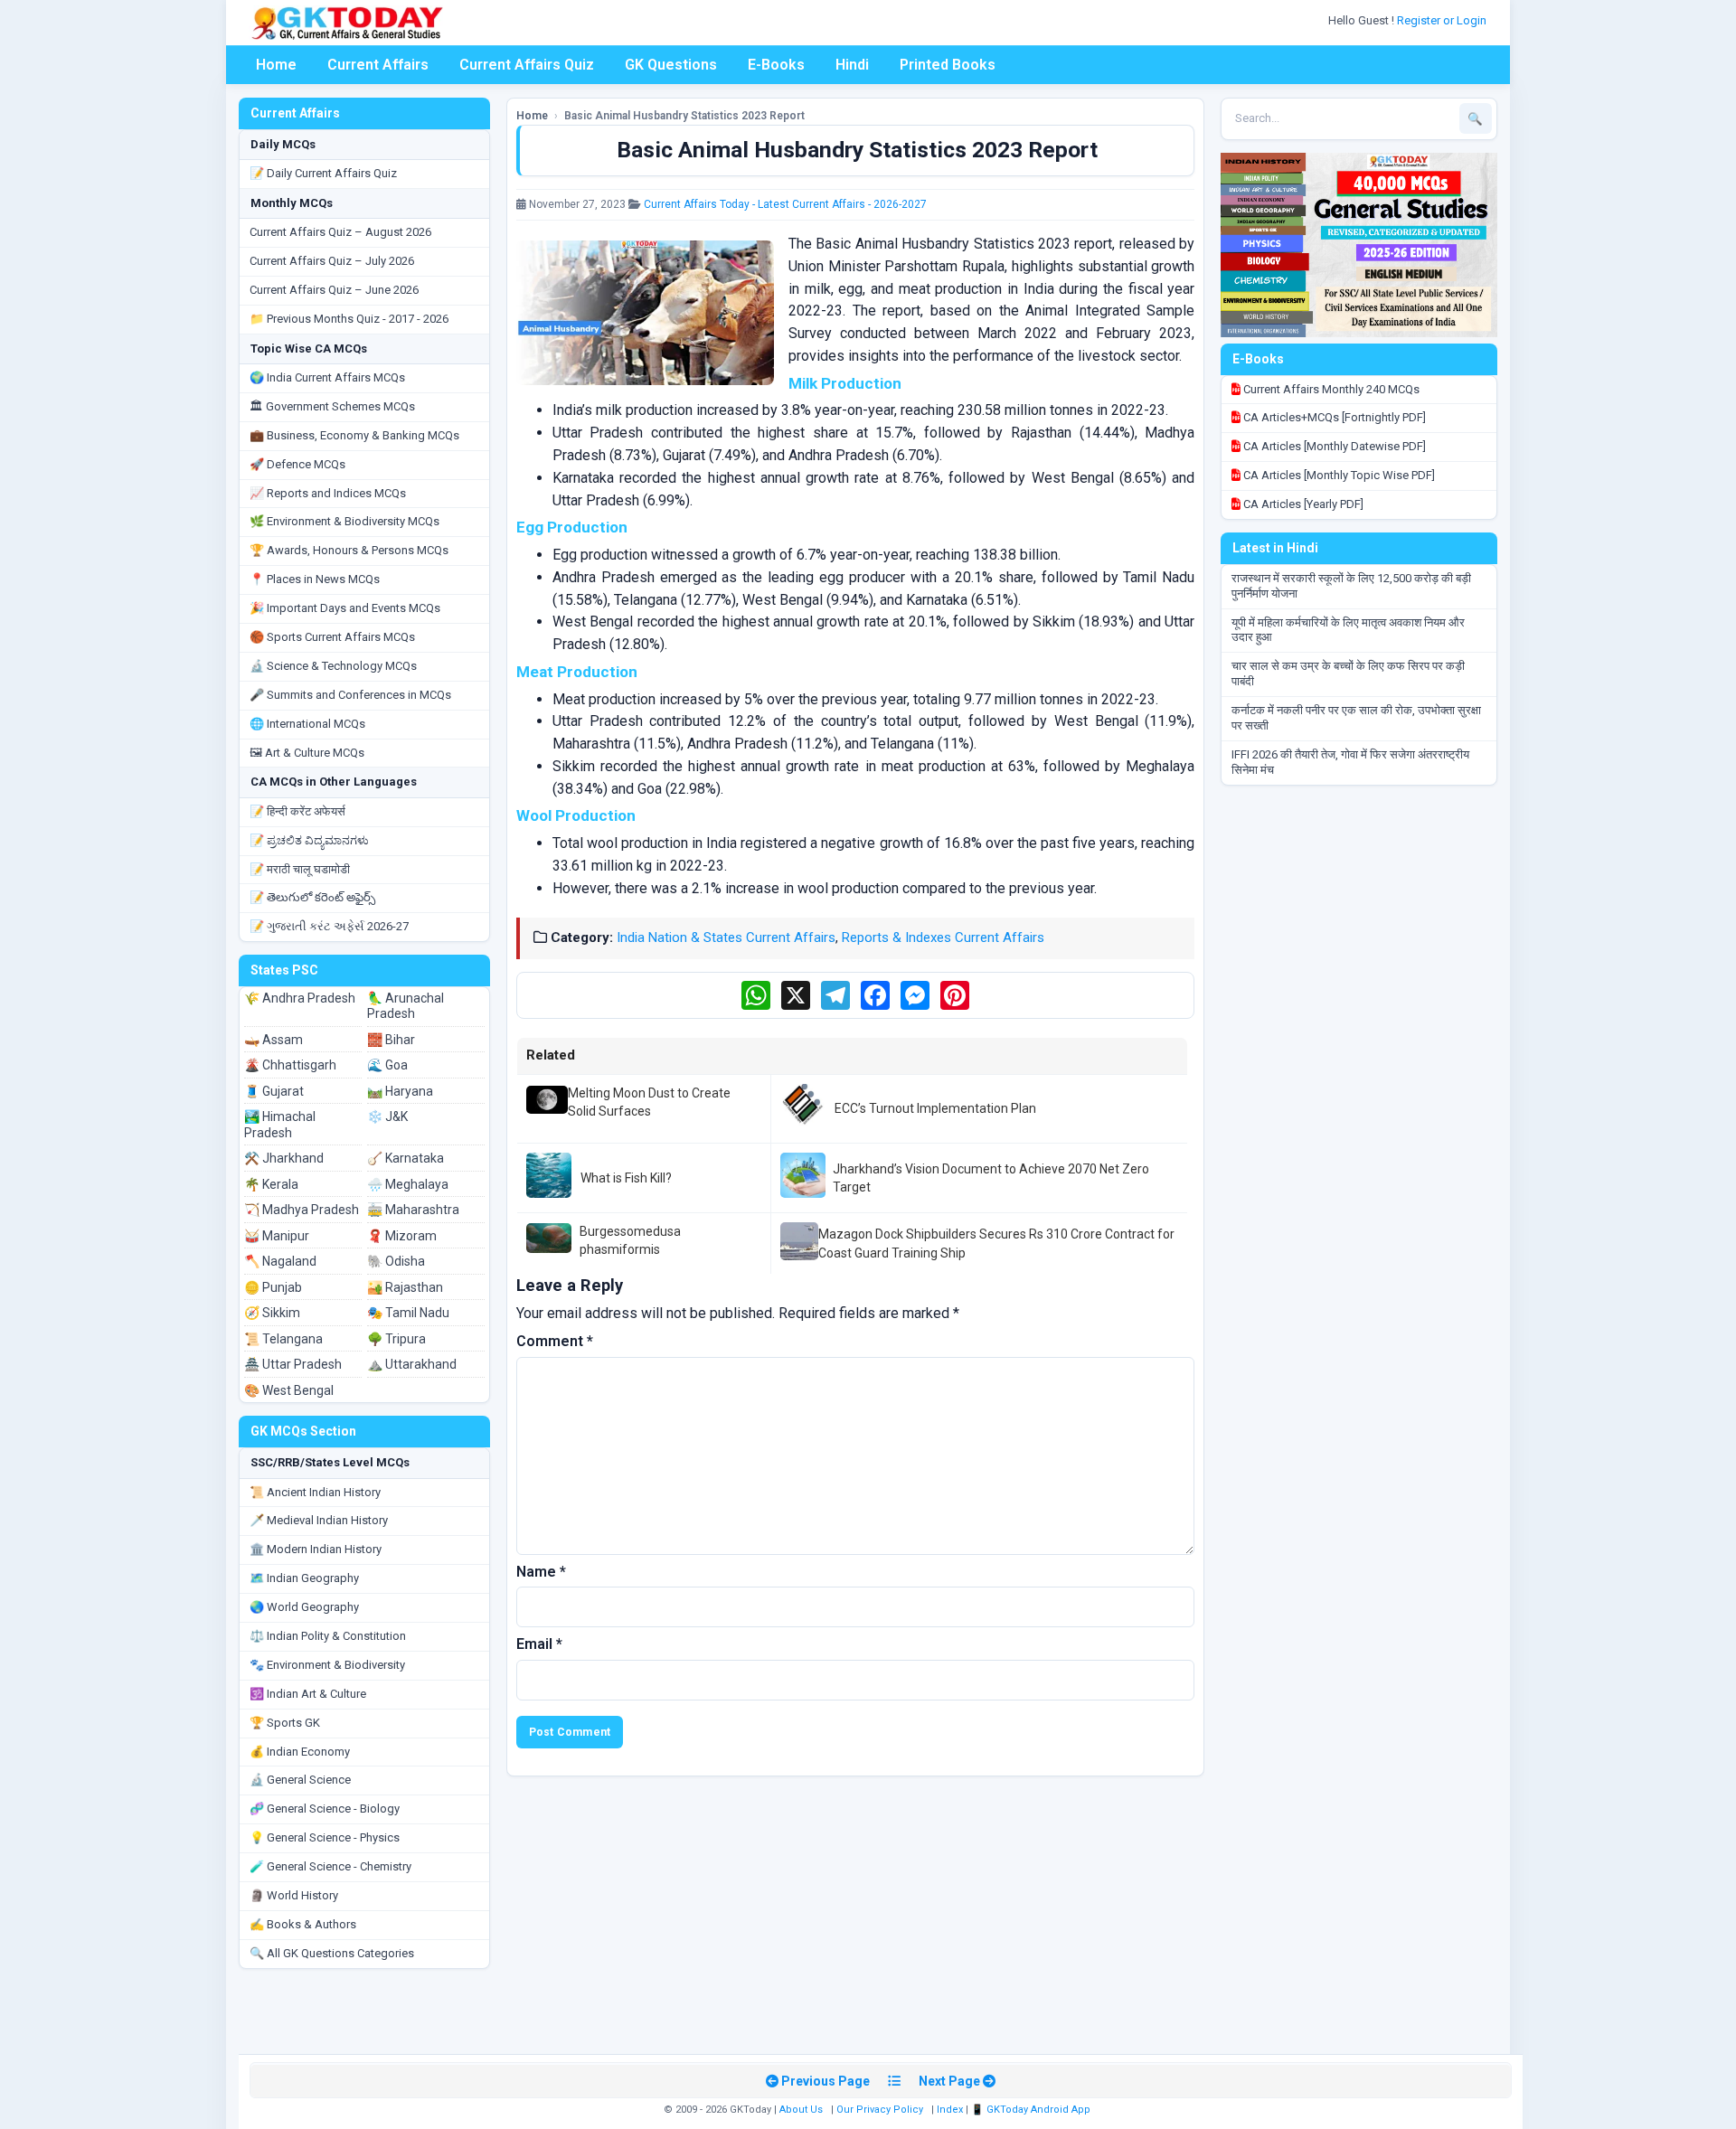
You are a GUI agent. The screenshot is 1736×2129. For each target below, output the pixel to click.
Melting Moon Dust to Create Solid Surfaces (649, 1102)
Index (950, 2110)
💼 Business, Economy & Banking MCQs (354, 435)
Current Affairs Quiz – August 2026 (340, 232)
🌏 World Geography (304, 1607)
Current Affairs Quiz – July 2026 (332, 261)
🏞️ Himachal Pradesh (280, 1125)
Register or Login (1443, 20)
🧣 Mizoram (402, 1236)
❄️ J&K (387, 1116)
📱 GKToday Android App (1032, 2110)
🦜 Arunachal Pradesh (406, 1006)
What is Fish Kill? (626, 1178)
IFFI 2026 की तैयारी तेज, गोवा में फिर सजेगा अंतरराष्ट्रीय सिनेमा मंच (1350, 762)
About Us (801, 2110)
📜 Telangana (283, 1339)
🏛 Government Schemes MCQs (332, 406)
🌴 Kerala (271, 1184)
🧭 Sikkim (272, 1313)
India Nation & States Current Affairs (726, 937)
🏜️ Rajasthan (405, 1287)
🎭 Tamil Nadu (408, 1313)
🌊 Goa (387, 1065)
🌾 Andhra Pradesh (300, 998)
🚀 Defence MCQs (297, 464)
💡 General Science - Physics (325, 1837)
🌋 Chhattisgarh (290, 1065)
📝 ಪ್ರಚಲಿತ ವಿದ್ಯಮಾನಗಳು (309, 840)
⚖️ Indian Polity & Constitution (328, 1636)
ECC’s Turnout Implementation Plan (935, 1108)
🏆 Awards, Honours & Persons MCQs (349, 550)
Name (541, 1572)
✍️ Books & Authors (303, 1924)
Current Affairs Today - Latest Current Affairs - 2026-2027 (785, 204)
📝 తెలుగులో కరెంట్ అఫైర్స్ (312, 897)
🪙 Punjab (273, 1287)
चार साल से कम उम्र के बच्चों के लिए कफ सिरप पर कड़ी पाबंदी (1348, 674)
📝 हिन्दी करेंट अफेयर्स (297, 811)
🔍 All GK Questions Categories (332, 1953)
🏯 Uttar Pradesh (293, 1364)
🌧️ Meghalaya (408, 1184)
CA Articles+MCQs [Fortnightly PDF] (1333, 417)
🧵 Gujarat (274, 1091)
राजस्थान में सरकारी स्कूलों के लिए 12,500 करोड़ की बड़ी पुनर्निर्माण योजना (1351, 586)
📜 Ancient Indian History (315, 1492)
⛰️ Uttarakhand (412, 1364)
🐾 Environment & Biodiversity (327, 1665)
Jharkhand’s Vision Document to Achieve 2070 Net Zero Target (991, 1178)
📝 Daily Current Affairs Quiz (323, 173)
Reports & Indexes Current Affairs (943, 937)
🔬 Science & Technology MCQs (333, 666)
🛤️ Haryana (400, 1091)
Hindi (852, 65)
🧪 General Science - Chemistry (330, 1866)
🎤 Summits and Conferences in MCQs (350, 695)
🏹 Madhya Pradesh (302, 1210)
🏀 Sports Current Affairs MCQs (332, 637)
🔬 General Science (300, 1780)
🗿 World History (294, 1895)
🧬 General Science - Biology (325, 1809)
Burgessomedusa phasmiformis (630, 1240)
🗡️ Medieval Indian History (319, 1520)
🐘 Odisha (396, 1261)
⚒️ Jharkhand (284, 1158)
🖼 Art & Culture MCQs (307, 753)
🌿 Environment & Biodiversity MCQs (344, 521)
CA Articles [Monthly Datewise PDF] (1333, 446)
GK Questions (671, 65)
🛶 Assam (274, 1040)
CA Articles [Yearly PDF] (1302, 504)
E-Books (776, 65)
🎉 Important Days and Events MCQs (345, 608)
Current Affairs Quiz (527, 65)
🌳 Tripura (396, 1339)
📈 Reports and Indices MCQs (328, 493)
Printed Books (948, 65)
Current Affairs (378, 65)
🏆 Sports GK (285, 1723)
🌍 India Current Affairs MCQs (327, 377)
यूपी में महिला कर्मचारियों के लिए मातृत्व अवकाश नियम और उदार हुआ (1348, 630)
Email (539, 1644)
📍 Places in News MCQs (315, 579)
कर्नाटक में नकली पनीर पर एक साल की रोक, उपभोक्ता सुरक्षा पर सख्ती (1356, 718)
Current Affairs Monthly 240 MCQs (1330, 389)
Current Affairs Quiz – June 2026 (334, 290)
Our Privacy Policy (880, 2110)
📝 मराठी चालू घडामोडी (300, 869)
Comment (555, 1341)
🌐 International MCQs (307, 724)
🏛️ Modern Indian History (316, 1549)
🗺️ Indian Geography (304, 1578)
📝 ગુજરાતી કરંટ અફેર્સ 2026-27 (329, 926)
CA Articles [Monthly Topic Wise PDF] (1338, 475)
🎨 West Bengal (289, 1390)
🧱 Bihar (391, 1040)
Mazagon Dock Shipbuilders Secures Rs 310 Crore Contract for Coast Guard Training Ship (996, 1243)
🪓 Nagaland (280, 1261)
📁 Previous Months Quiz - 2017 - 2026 (349, 319)
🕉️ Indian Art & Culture (308, 1694)
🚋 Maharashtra (413, 1210)
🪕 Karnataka (406, 1158)
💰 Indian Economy (300, 1752)
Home (276, 65)
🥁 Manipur (277, 1236)
